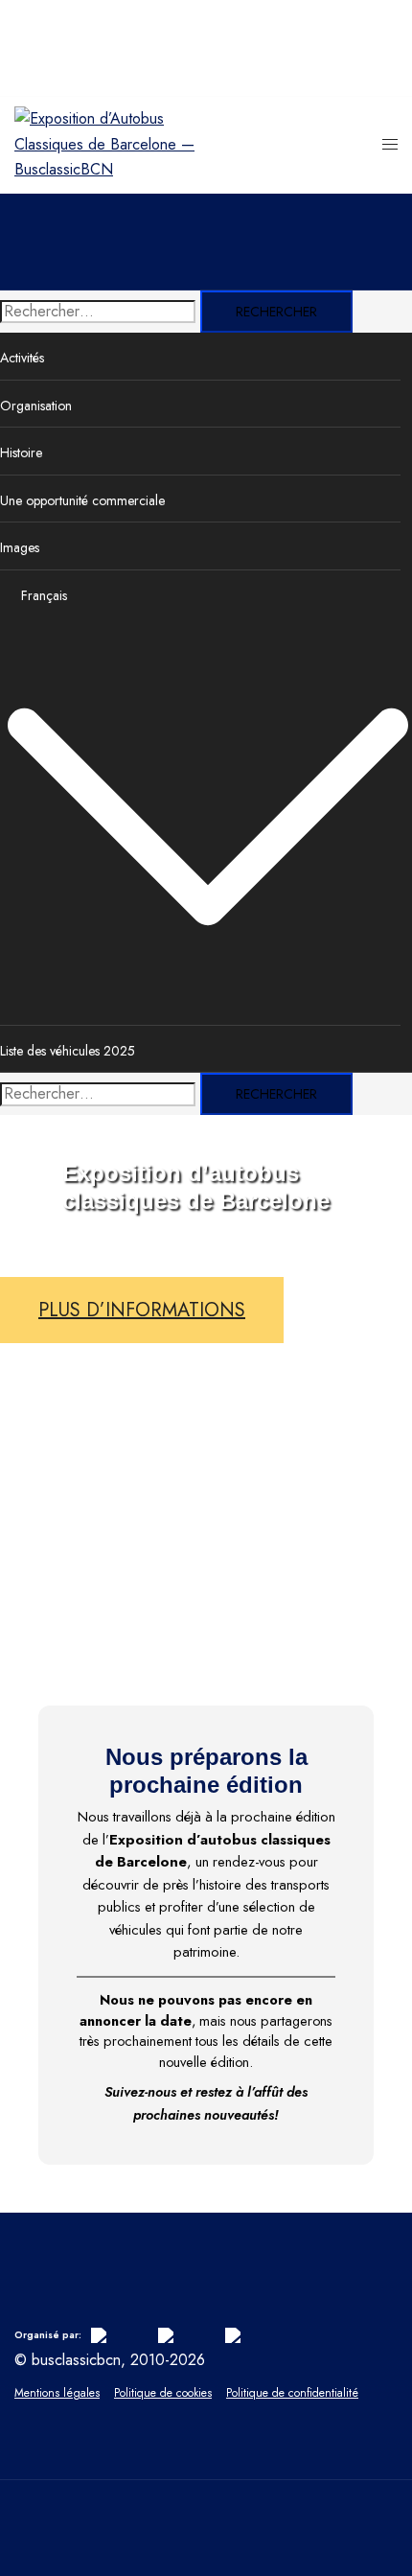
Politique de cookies (163, 2393)
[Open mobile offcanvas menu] (390, 145)
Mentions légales (57, 2393)
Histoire (21, 453)
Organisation (36, 406)
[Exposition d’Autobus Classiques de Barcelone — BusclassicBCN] (110, 169)
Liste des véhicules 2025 (68, 1051)
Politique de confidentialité (292, 2393)
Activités (22, 358)
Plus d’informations (142, 1310)
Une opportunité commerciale (82, 500)
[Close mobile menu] (378, 34)
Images (20, 547)
